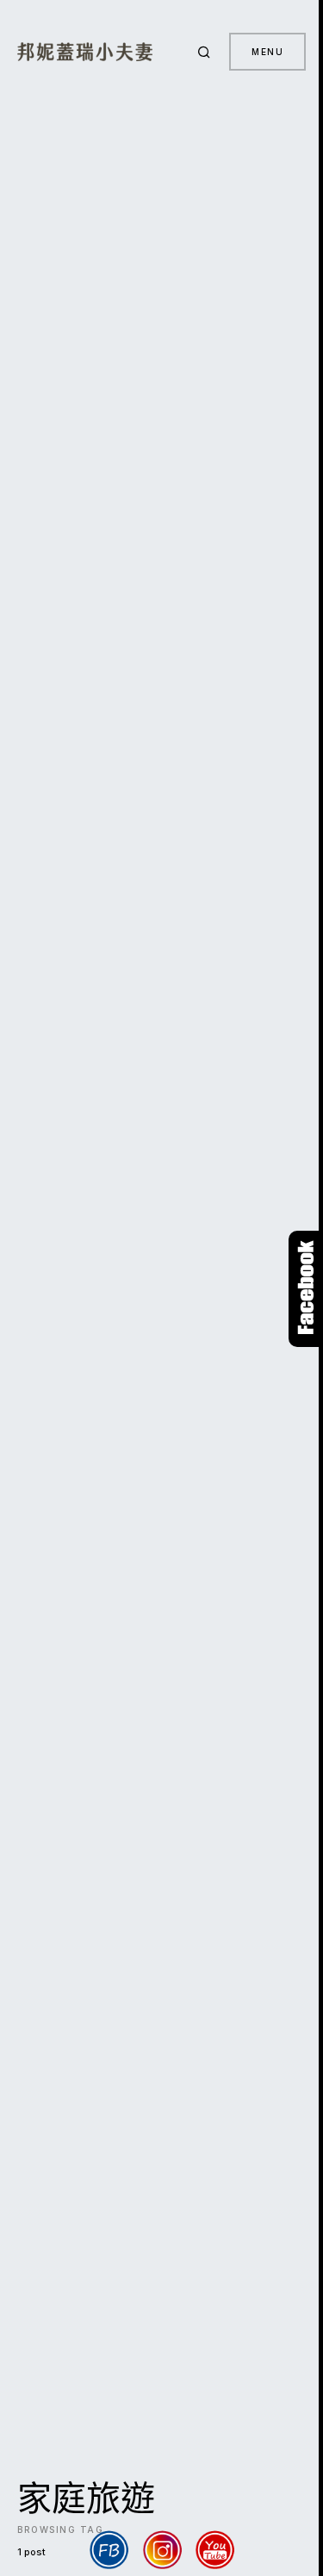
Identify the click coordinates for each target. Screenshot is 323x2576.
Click (306, 1289)
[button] (207, 52)
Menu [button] (267, 52)
